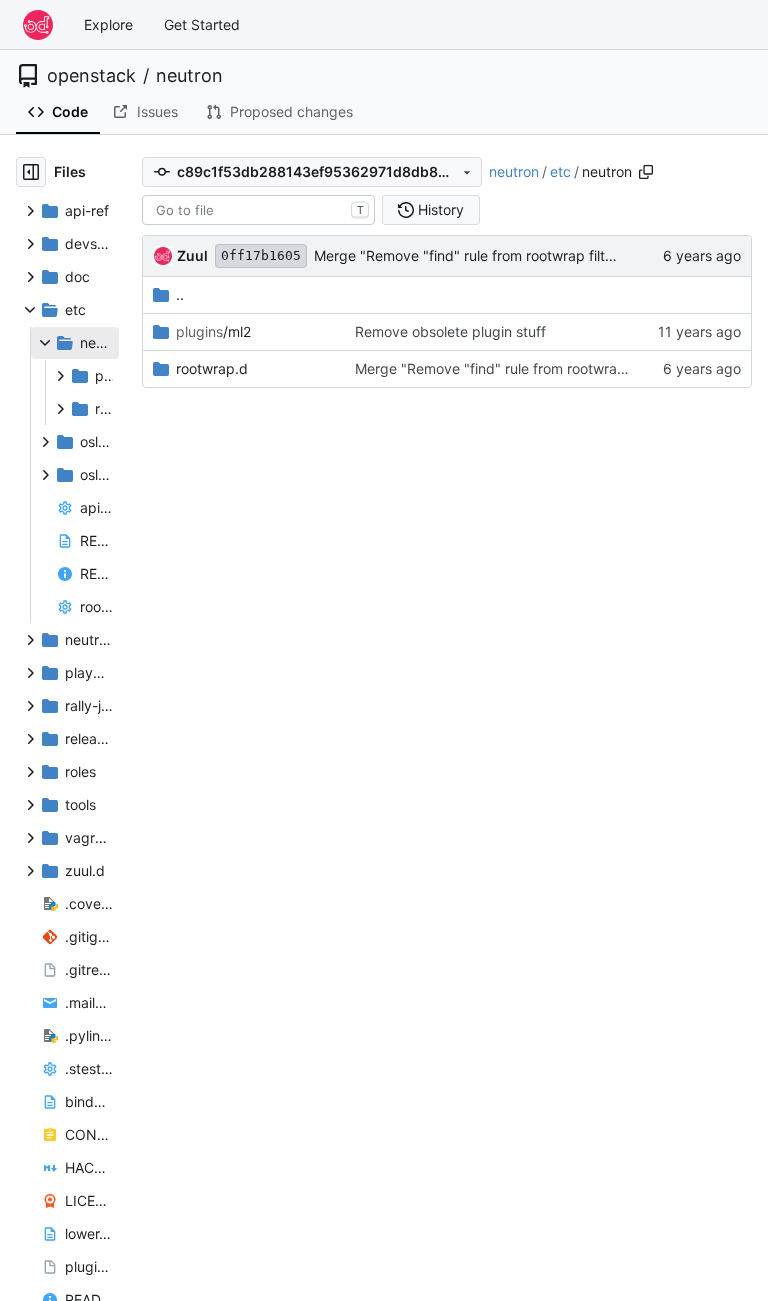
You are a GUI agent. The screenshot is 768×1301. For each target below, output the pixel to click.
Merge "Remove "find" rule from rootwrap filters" (472, 255)
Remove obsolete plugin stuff (450, 331)
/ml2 (213, 331)
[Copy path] (646, 172)
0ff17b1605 (261, 255)
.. (180, 294)
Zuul (192, 255)
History (441, 209)
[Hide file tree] (31, 172)
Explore (108, 24)
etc (560, 171)
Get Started (202, 24)
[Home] (38, 25)
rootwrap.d (212, 368)
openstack (91, 76)
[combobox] (258, 210)
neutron (189, 76)
